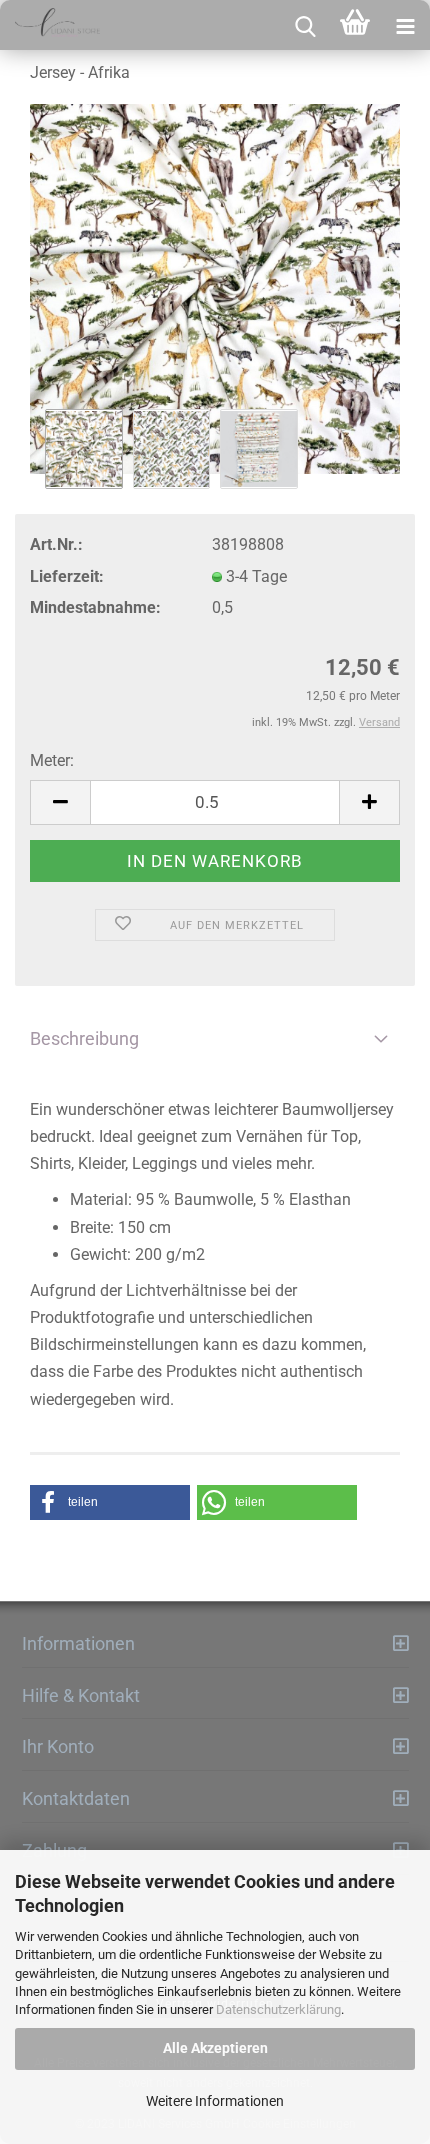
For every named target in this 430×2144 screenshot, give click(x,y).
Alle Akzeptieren (215, 2048)
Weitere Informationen (215, 2101)
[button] (110, 1502)
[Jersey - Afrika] (215, 289)
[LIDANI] (50, 25)
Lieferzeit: (67, 576)
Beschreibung (84, 1038)
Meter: (52, 760)
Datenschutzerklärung (278, 2009)
